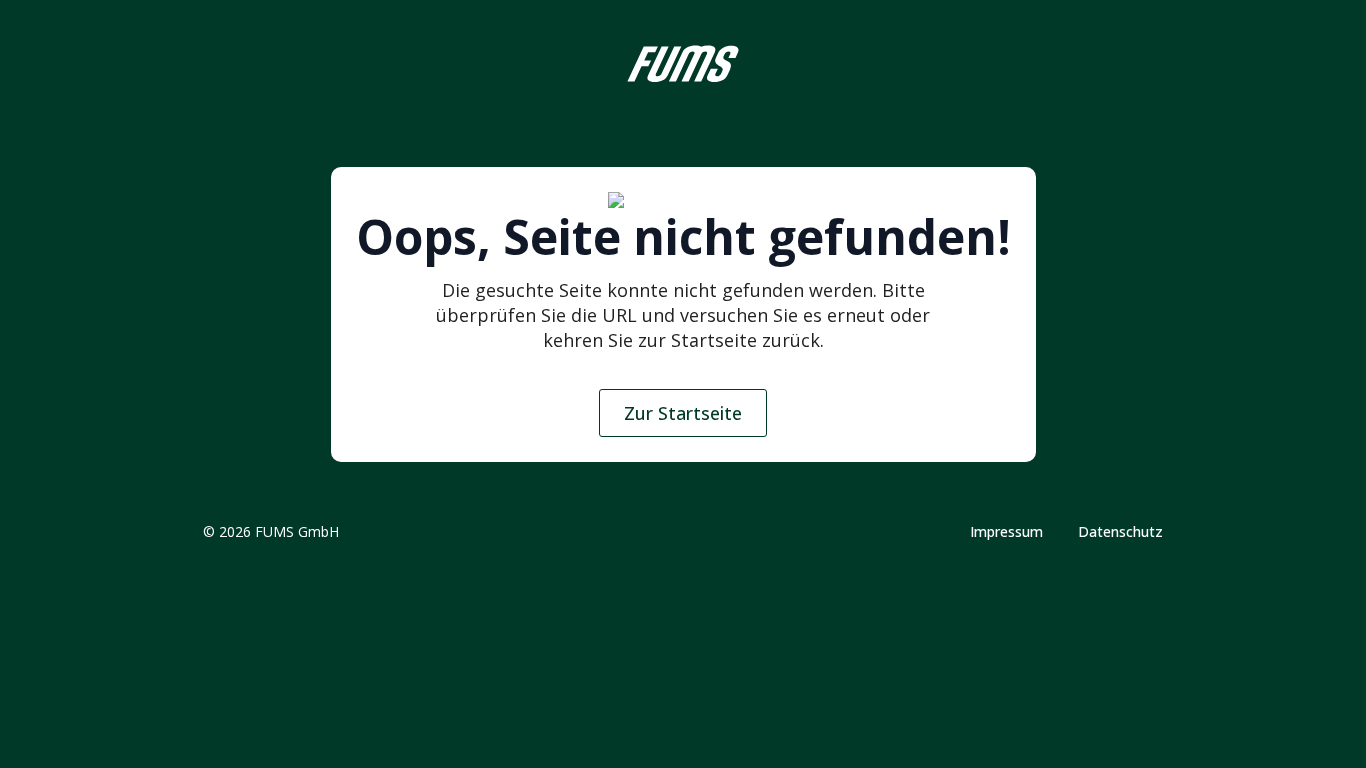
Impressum (1006, 532)
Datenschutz (1120, 532)
